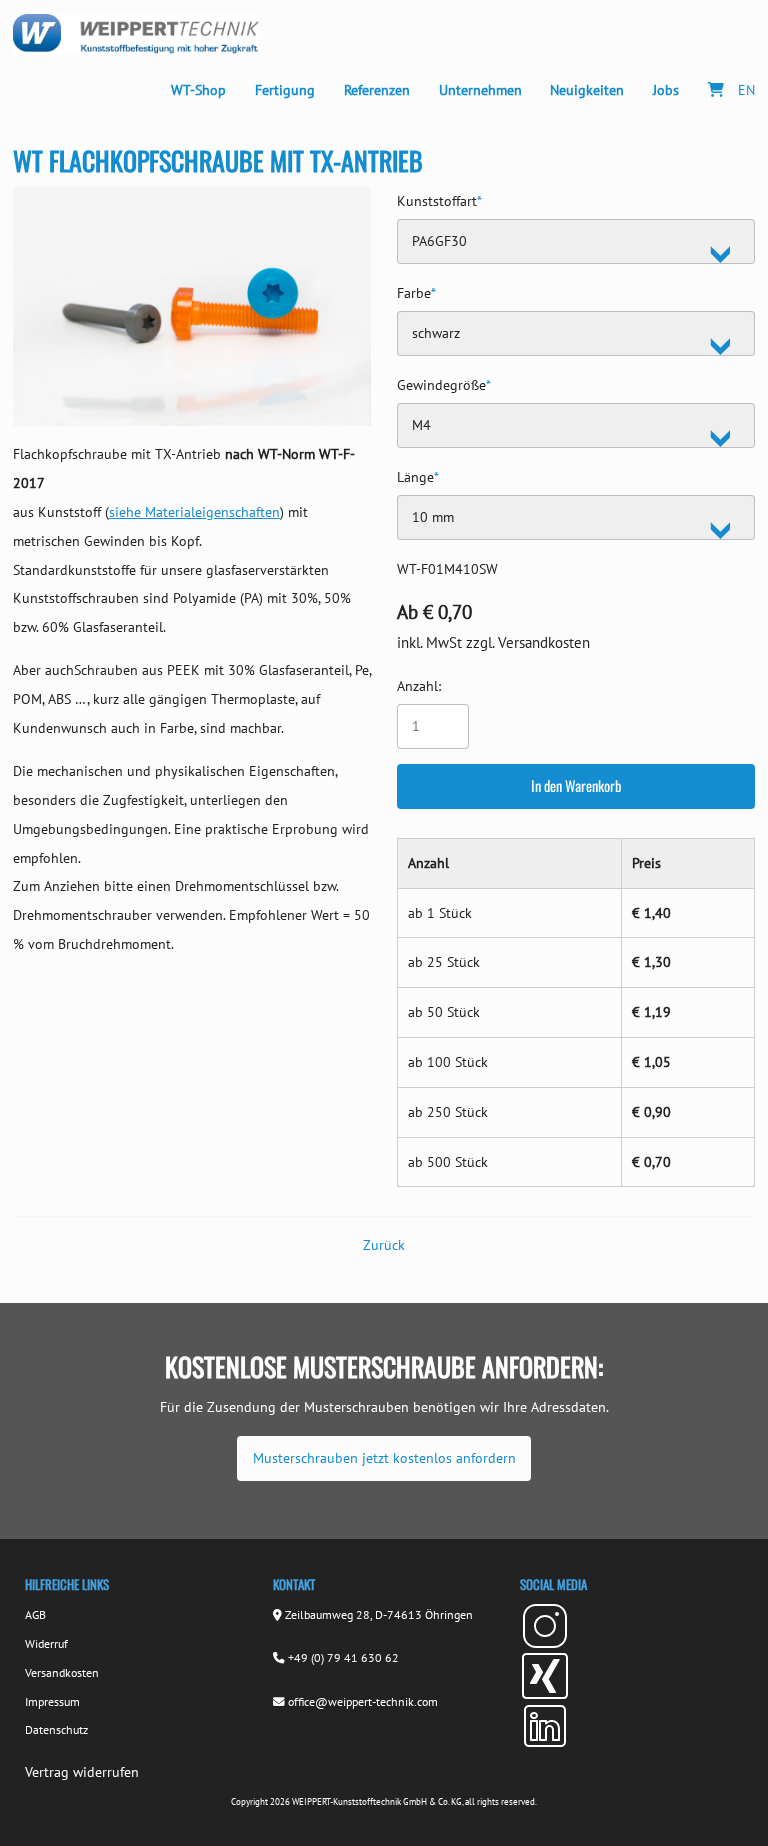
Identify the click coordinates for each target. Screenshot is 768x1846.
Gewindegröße (444, 382)
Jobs (666, 89)
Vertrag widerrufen (82, 1771)
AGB (35, 1614)
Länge (418, 474)
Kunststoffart (439, 198)
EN (746, 89)
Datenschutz (56, 1729)
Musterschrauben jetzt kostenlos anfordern (384, 1457)
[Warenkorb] (716, 90)
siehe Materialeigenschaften (194, 511)
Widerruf (46, 1643)
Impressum (52, 1701)
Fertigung (285, 89)
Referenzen (377, 89)
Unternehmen (480, 89)
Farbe (416, 290)
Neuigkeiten (587, 89)
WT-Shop (198, 89)
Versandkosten (62, 1672)
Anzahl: (419, 685)
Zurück (384, 1244)
